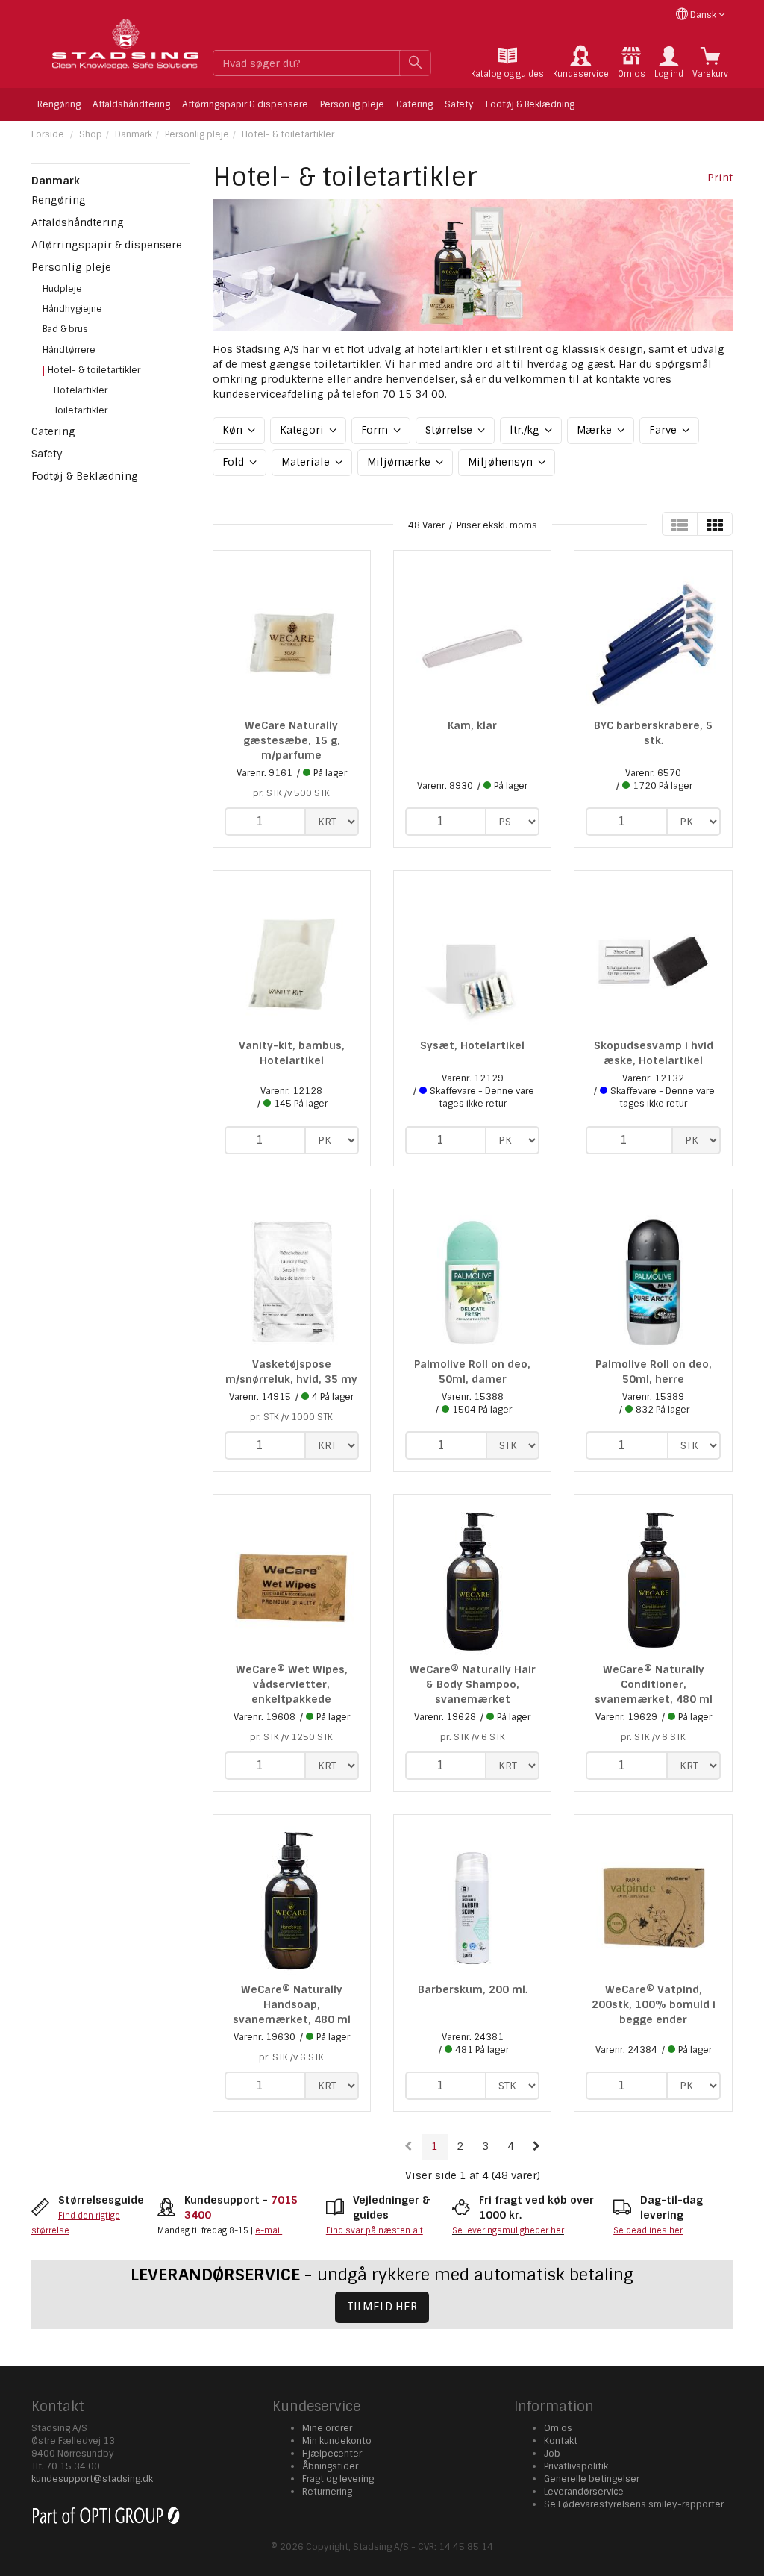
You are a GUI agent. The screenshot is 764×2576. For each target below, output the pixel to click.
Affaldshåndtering (131, 104)
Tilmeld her (382, 2307)
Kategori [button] (303, 430)
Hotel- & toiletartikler (288, 134)
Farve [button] (664, 430)
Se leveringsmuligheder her (508, 2230)
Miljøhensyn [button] (502, 462)
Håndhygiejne (72, 309)
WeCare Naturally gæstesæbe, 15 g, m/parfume (292, 740)
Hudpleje (62, 289)
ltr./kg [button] (526, 430)
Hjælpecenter (332, 2454)
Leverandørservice (584, 2492)
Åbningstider (330, 2466)
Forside (48, 134)
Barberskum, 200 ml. (473, 1989)
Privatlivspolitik (576, 2466)
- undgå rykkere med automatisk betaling (382, 2275)
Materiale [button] (307, 462)
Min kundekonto (337, 2441)
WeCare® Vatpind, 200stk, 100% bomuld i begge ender (654, 2004)
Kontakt (561, 2441)
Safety (459, 104)
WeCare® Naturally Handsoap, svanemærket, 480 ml (292, 2004)
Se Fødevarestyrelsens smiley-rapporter (634, 2504)
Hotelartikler (81, 390)
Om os (558, 2428)
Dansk (703, 15)
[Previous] (408, 2147)
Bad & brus (65, 329)
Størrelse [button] (450, 430)
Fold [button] (235, 462)
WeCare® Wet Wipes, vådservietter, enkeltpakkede (292, 1684)
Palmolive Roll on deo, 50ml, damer (472, 1372)
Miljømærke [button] (400, 462)
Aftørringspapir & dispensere (245, 104)
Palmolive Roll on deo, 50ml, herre (654, 1372)
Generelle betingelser (592, 2479)
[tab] (507, 63)
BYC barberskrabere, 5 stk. (653, 733)
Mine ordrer (327, 2428)
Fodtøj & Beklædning (530, 104)
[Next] (536, 2147)
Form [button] (376, 430)
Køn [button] (234, 430)
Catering (414, 104)
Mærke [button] (596, 430)
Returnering (327, 2492)
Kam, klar (472, 725)
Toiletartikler (81, 410)
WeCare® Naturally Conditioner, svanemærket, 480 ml (654, 1684)
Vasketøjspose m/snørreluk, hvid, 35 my (291, 1372)
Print (720, 178)
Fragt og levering (338, 2479)
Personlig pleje (352, 104)
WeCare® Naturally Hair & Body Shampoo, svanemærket (473, 1684)
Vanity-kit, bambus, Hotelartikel (292, 1053)
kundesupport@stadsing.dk (92, 2479)
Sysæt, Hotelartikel (472, 1045)
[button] (669, 63)
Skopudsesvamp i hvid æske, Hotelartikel (654, 1053)
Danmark (134, 134)
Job (552, 2454)
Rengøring (59, 104)
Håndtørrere (69, 350)
